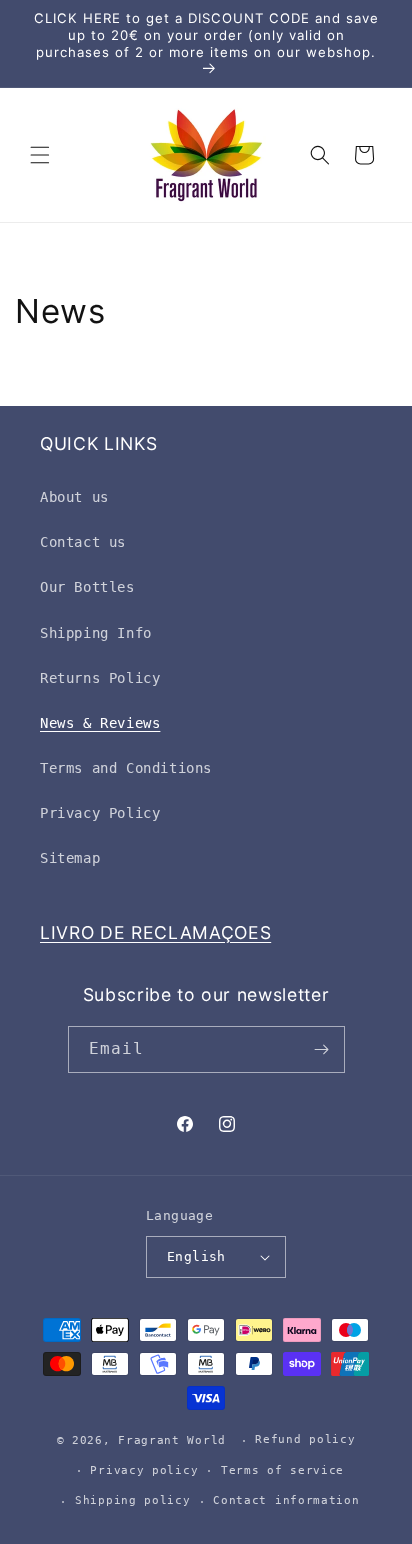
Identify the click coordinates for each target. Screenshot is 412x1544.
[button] (40, 155)
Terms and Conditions (126, 768)
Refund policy (305, 1439)
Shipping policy (133, 1500)
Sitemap (70, 858)
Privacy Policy (100, 813)
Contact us (83, 542)
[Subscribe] (322, 1049)
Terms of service (282, 1470)
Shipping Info (96, 633)
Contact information (286, 1500)
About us (74, 497)
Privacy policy (144, 1470)
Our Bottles (87, 587)
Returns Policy (100, 678)
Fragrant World (172, 1440)
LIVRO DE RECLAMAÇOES (155, 932)
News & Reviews (100, 723)
